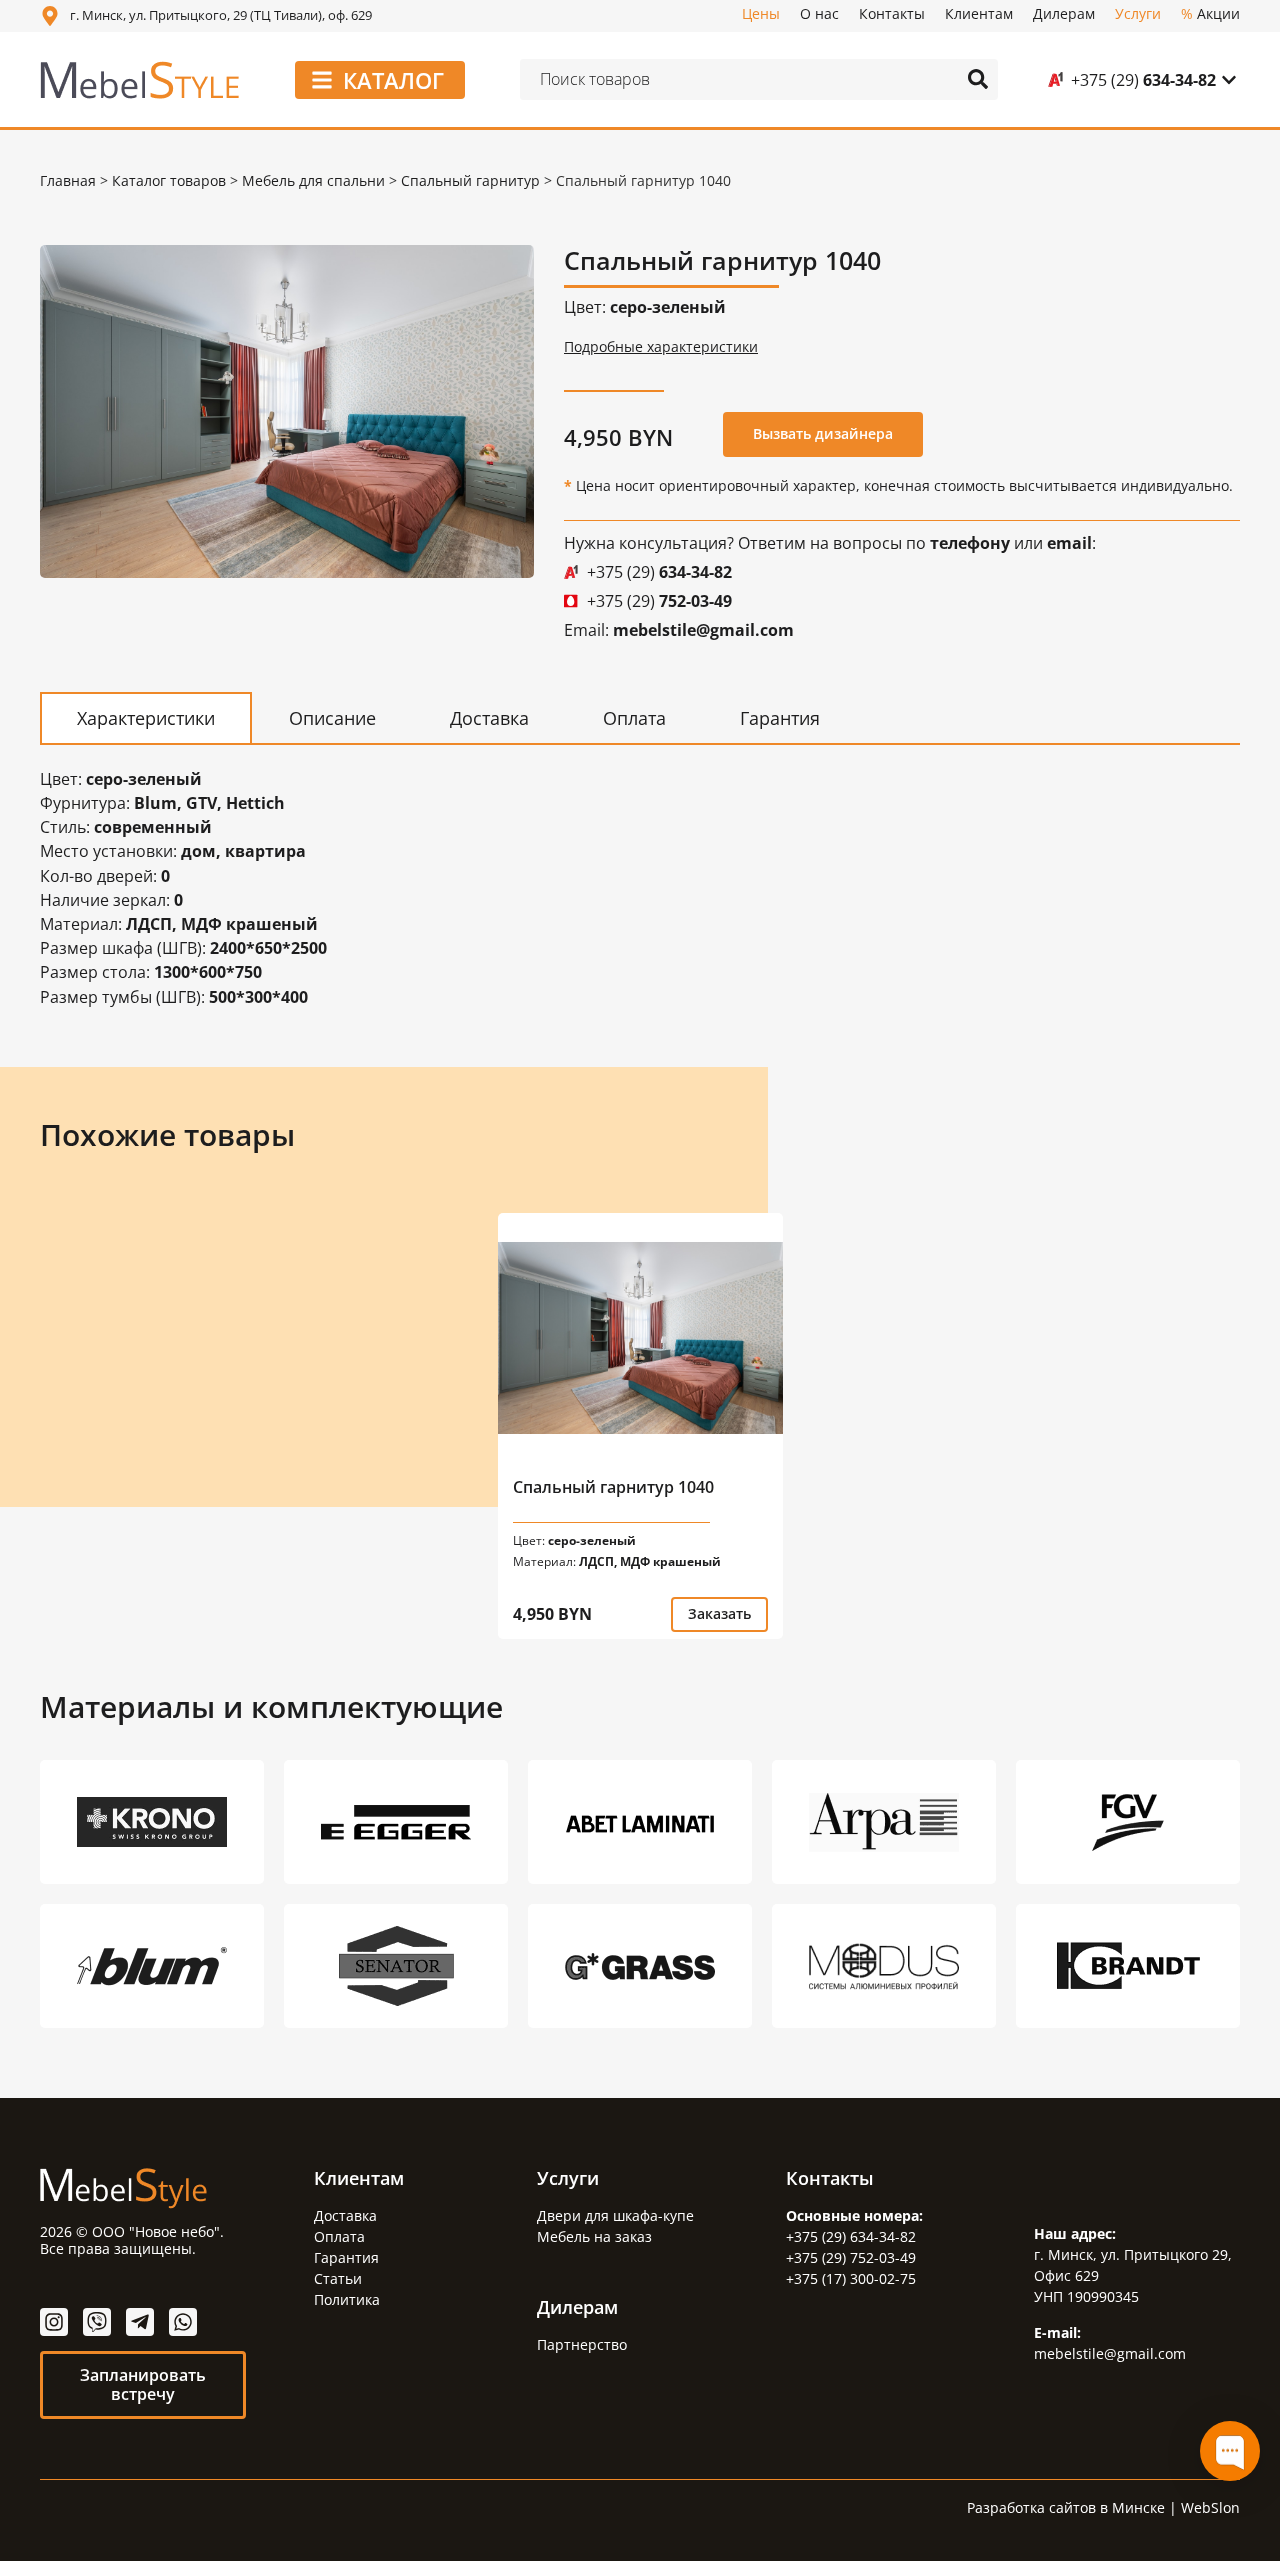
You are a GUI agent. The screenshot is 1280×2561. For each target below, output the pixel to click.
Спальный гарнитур (470, 180)
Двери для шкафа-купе (615, 2215)
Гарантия (346, 2257)
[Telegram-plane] (140, 2322)
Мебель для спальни (313, 180)
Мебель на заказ (594, 2236)
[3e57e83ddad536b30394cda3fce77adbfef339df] (287, 411)
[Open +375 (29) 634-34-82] (1229, 80)
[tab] (146, 717)
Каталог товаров (169, 180)
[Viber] (97, 2322)
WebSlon (1210, 2507)
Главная (68, 180)
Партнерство (582, 2344)
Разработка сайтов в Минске (1066, 2507)
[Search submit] (978, 79)
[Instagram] (54, 2322)
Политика (347, 2299)
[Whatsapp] (183, 2322)
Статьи (338, 2278)
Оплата (339, 2236)
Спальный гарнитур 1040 (613, 1487)
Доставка (345, 2215)
